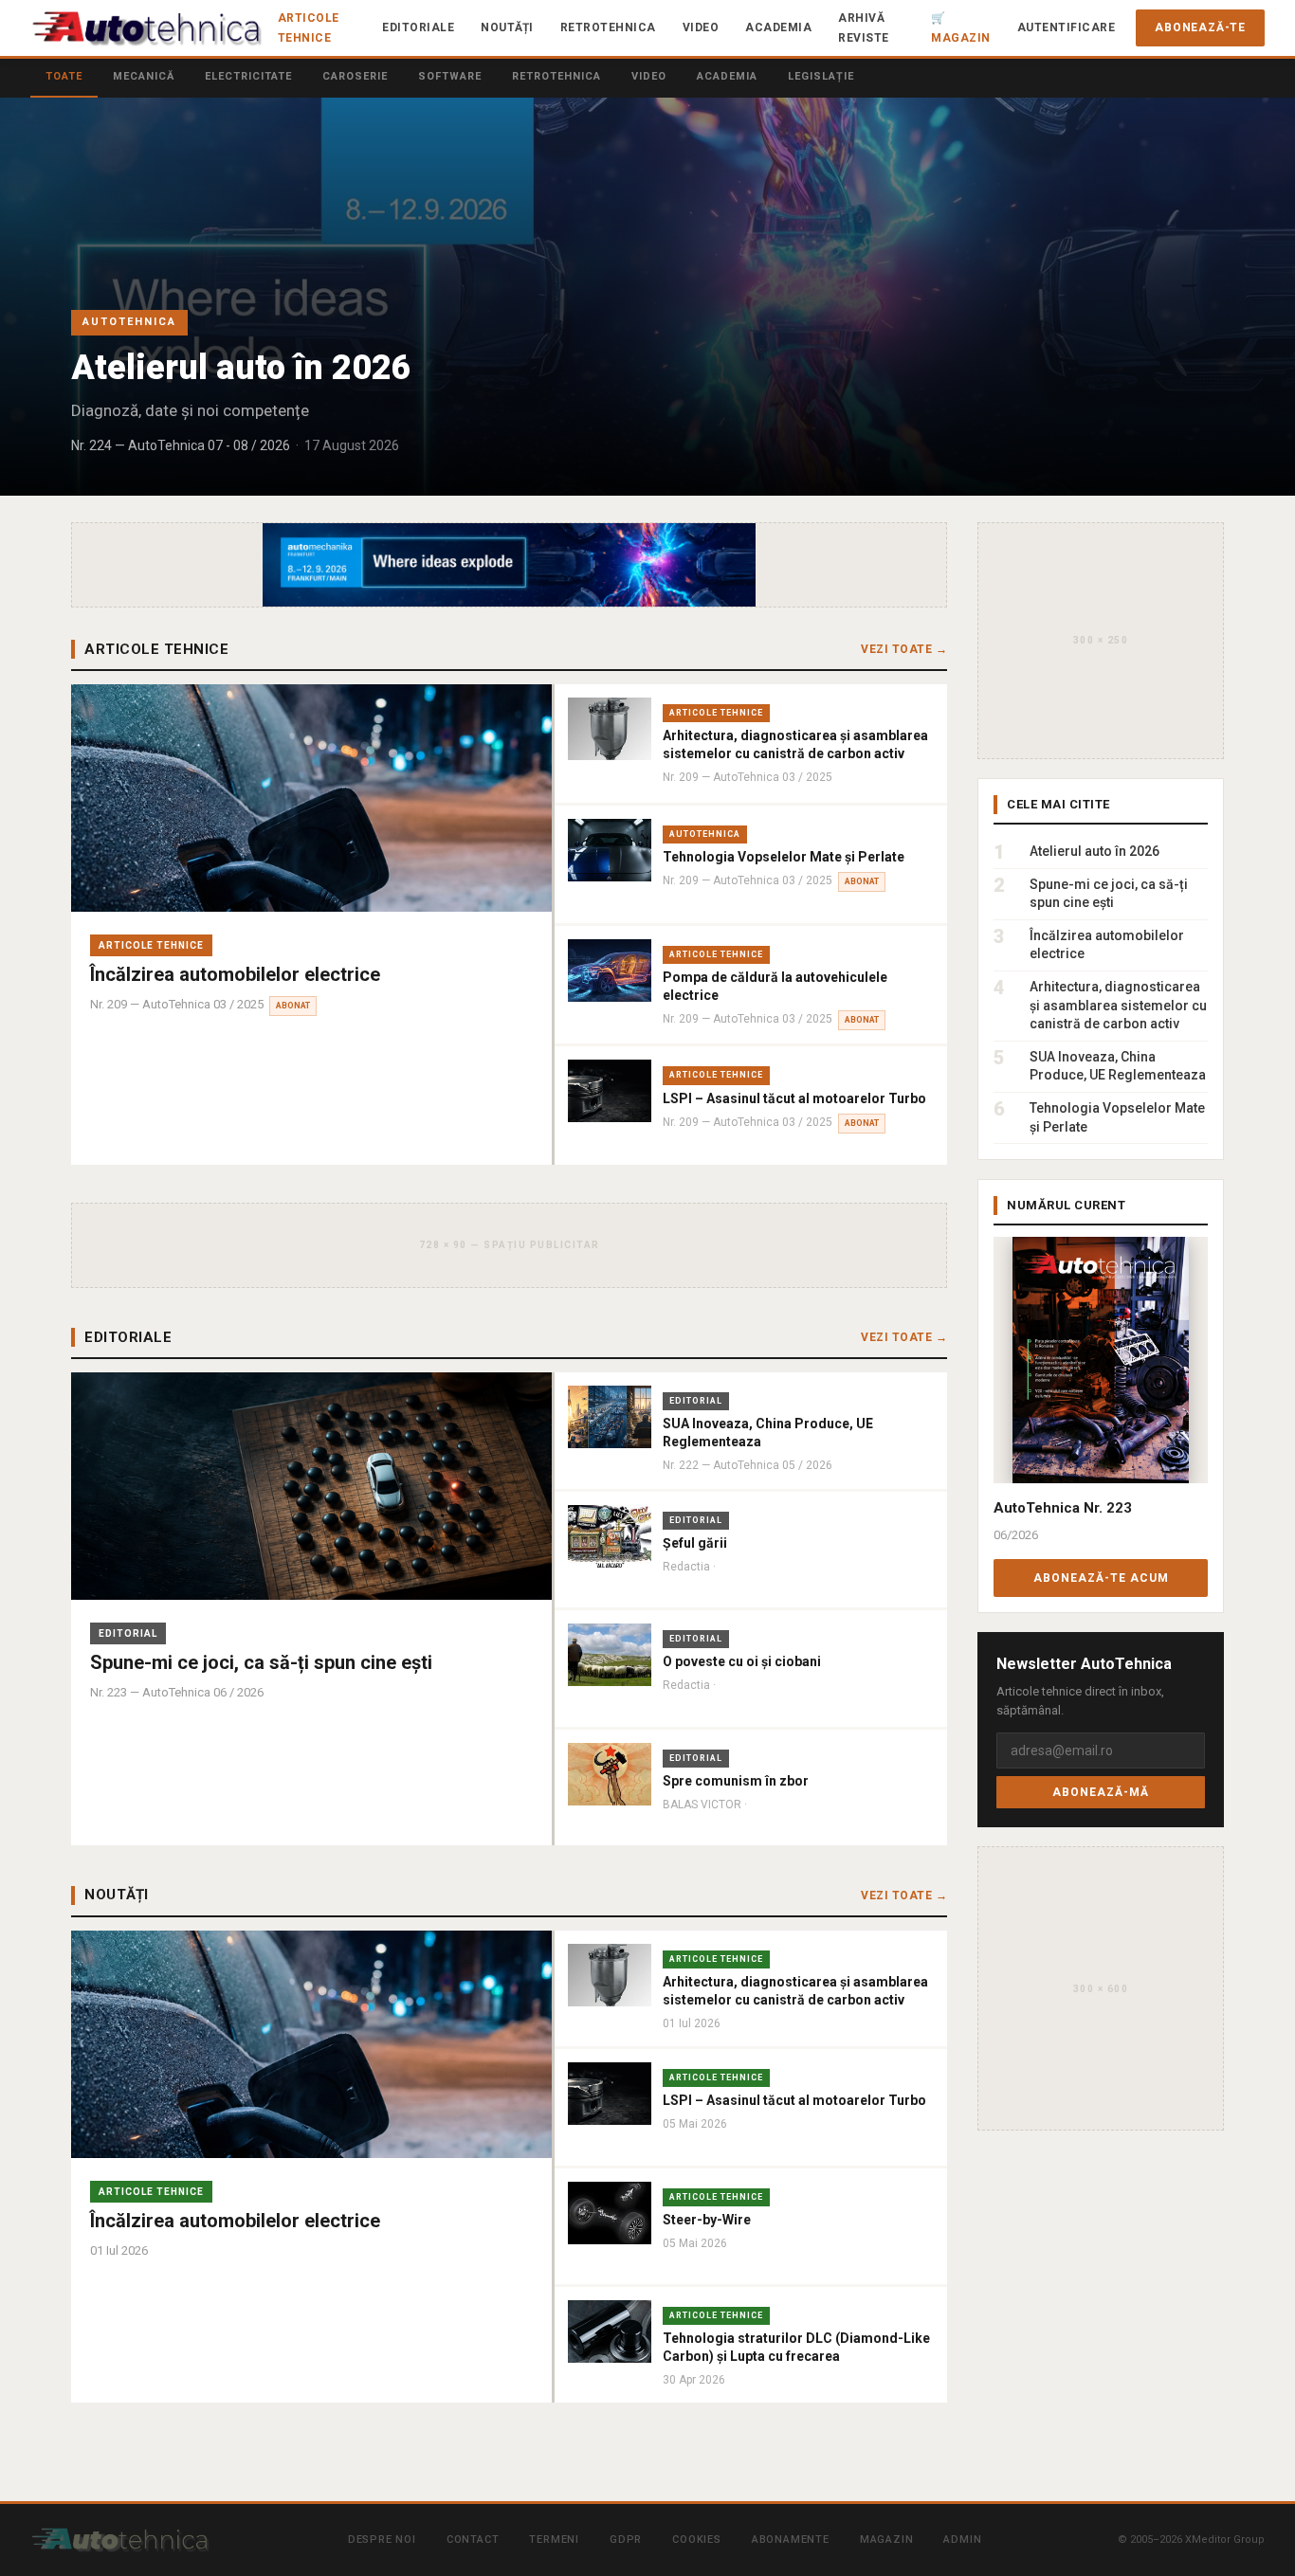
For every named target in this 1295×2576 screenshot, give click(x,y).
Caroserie (355, 76)
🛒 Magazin (961, 27)
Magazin (887, 2540)
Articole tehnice (309, 27)
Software (450, 76)
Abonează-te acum (1101, 1578)
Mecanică (144, 76)
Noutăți (507, 27)
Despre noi (382, 2540)
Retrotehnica (608, 27)
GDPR (626, 2540)
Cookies (697, 2540)
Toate (64, 76)
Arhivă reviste (864, 27)
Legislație (821, 76)
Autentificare (1067, 27)
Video (701, 27)
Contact (473, 2540)
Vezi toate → (904, 649)
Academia (778, 27)
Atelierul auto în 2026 (241, 368)
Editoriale (418, 27)
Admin (962, 2540)
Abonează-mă (1101, 1793)
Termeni (554, 2540)
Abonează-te (1200, 27)
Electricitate (248, 76)
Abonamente (791, 2540)
